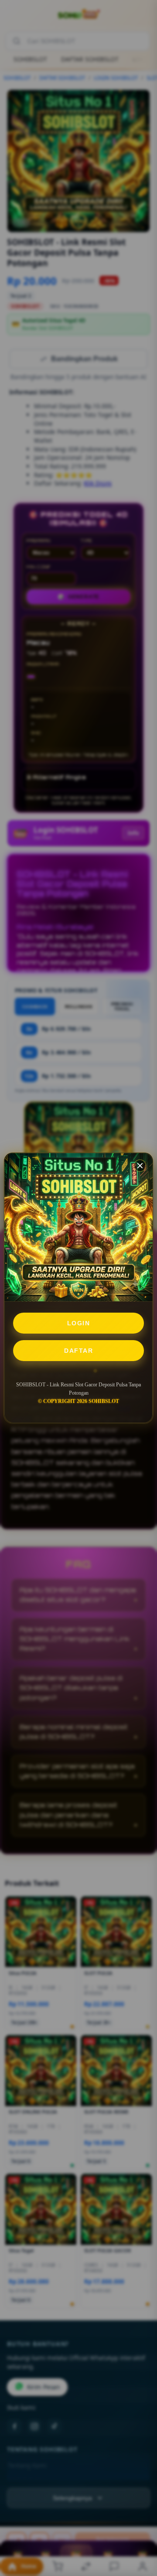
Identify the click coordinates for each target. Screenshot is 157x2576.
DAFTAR (78, 1351)
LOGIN (79, 1323)
